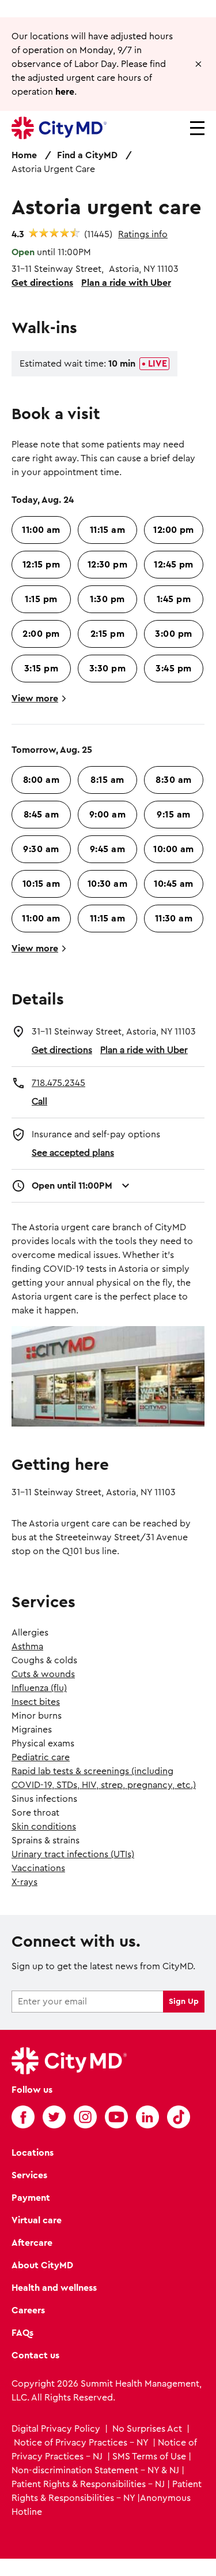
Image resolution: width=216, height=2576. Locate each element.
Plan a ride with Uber (126, 283)
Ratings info (143, 234)
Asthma (27, 1647)
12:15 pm (41, 565)
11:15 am (108, 530)
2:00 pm (41, 634)
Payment (31, 2198)
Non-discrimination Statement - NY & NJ (95, 2470)
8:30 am (173, 780)
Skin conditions (44, 1827)
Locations (33, 2153)
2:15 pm (107, 634)
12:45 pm (174, 565)
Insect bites (36, 1702)
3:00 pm (173, 634)
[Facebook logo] (23, 2117)
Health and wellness (54, 2288)
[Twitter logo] (54, 2117)
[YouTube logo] (116, 2117)
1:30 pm (107, 599)
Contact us (35, 2355)
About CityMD (42, 2265)
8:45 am (41, 815)
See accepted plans (73, 1153)
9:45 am (107, 849)
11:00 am (41, 530)
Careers (28, 2310)
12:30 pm (108, 565)
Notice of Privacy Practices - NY (81, 2443)
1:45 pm (174, 599)
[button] (198, 64)
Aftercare (32, 2243)
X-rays (24, 1882)
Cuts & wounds (43, 1674)
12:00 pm (174, 530)
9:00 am (107, 815)
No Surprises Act (147, 2429)
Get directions (42, 283)
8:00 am (41, 780)
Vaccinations (38, 1868)
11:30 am (174, 919)
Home (24, 155)
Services (29, 2175)
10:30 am (108, 884)
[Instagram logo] (85, 2117)
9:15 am (173, 815)
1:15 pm (41, 599)
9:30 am (41, 849)
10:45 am (174, 884)
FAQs (22, 2333)
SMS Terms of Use (149, 2456)
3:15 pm (41, 669)
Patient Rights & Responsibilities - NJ (88, 2484)
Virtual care (37, 2220)
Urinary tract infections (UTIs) (73, 1854)
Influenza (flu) (39, 1688)
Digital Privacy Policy (57, 2429)
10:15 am (41, 884)
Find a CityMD (87, 155)
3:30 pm (107, 669)
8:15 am (107, 780)
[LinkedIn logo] (147, 2117)
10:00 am (174, 849)
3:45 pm (173, 669)
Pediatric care (41, 1757)
